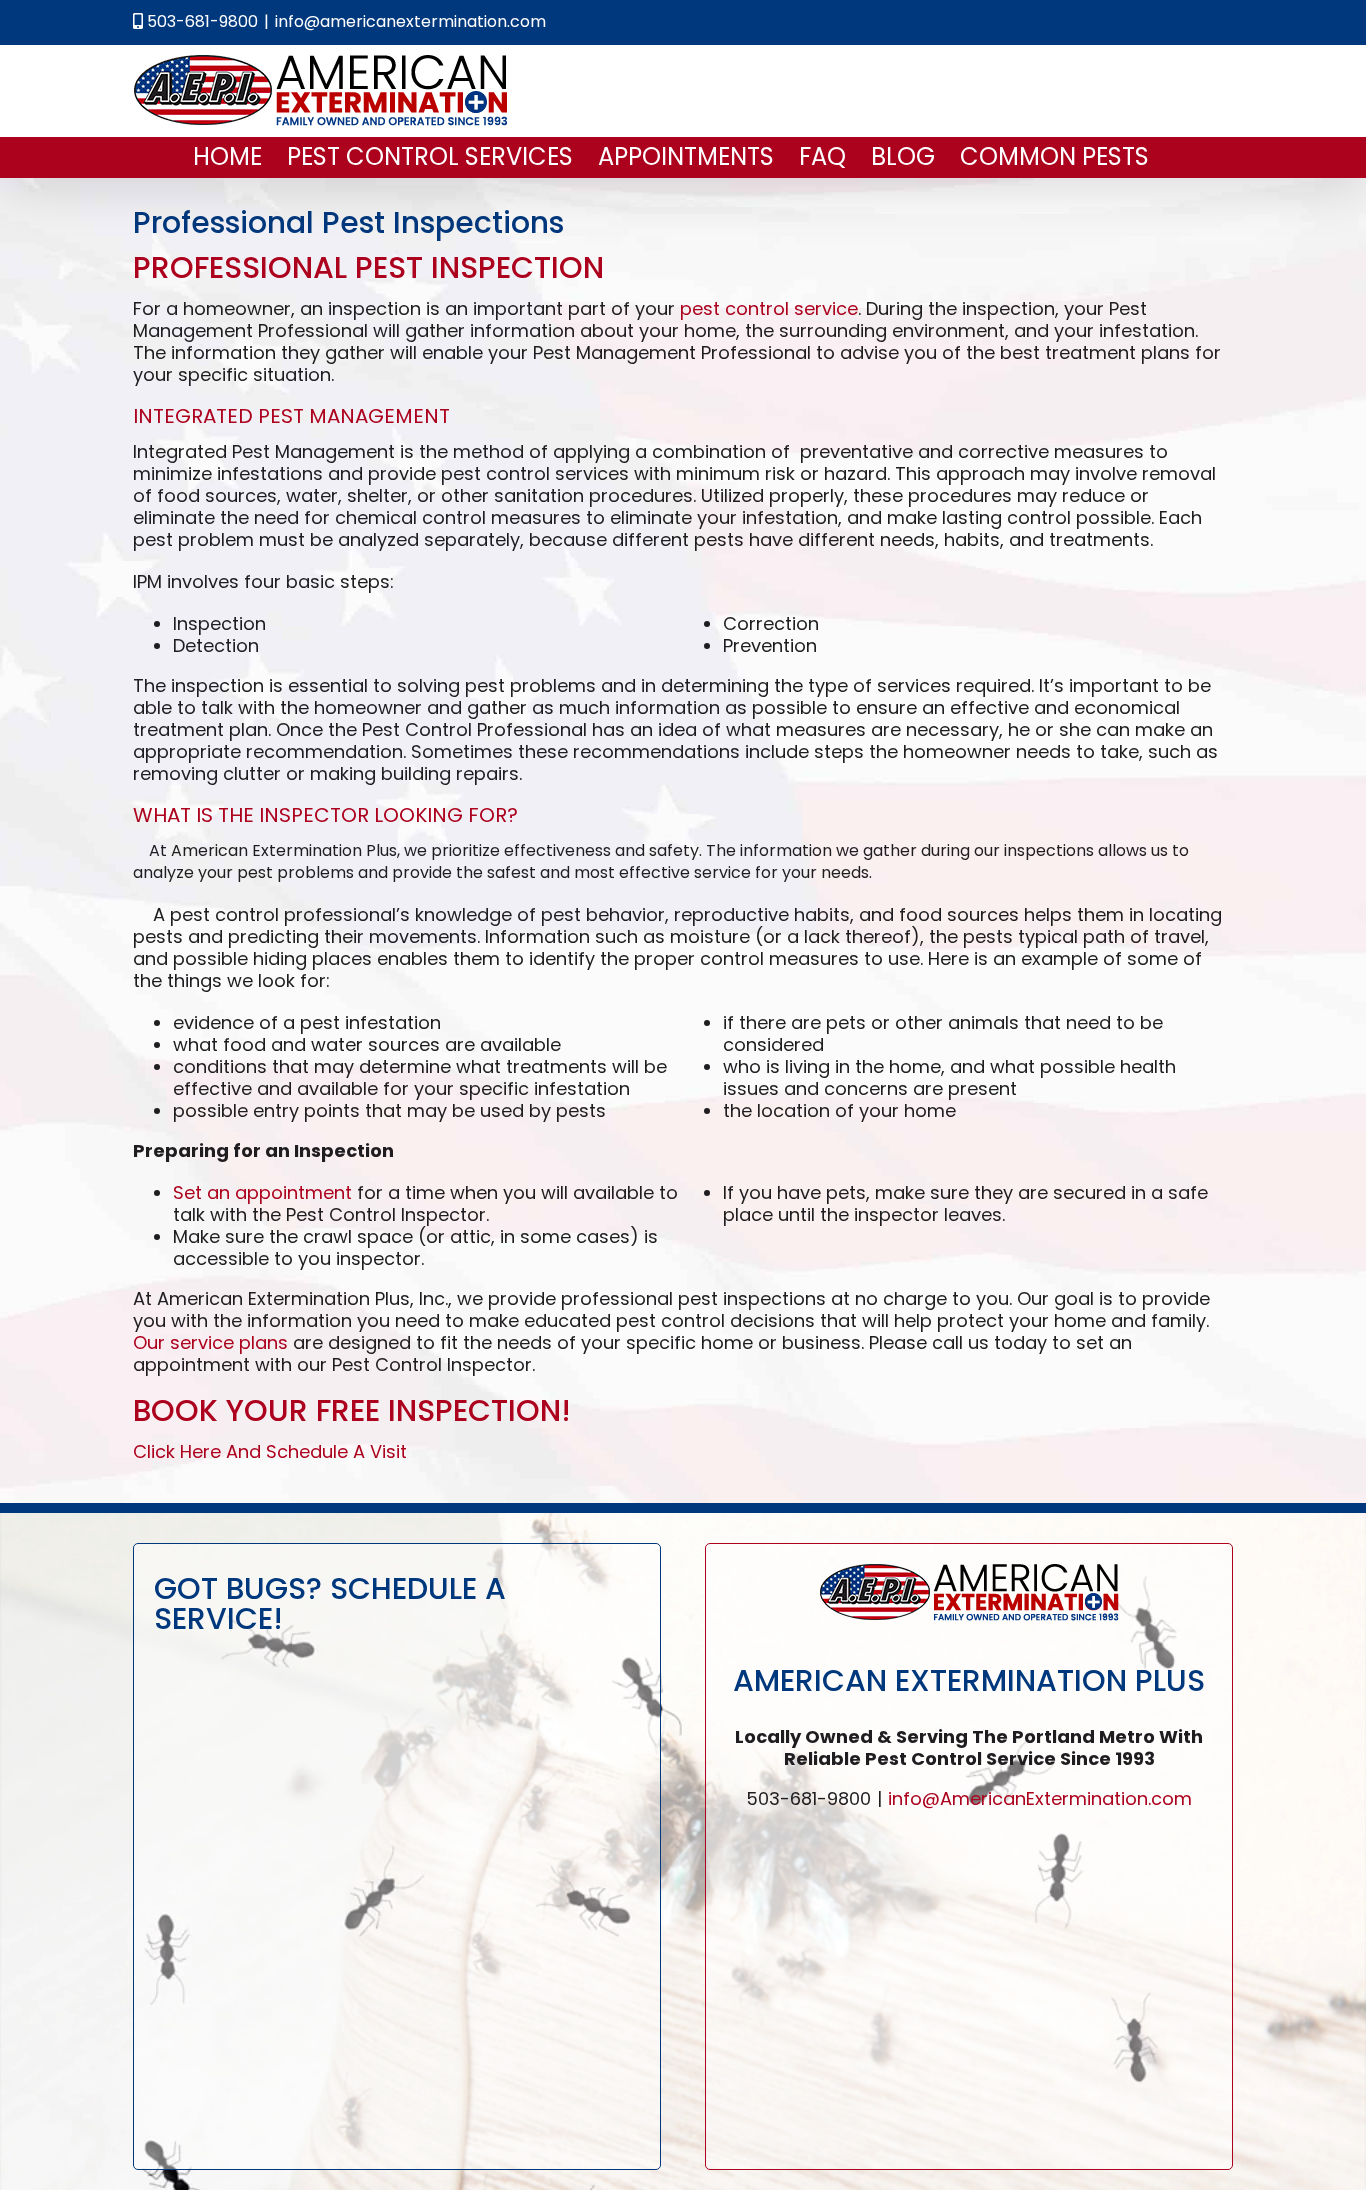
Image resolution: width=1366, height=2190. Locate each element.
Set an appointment (262, 1192)
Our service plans (210, 1342)
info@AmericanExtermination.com (1040, 1798)
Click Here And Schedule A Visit (270, 1451)
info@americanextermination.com (410, 21)
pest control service (769, 308)
